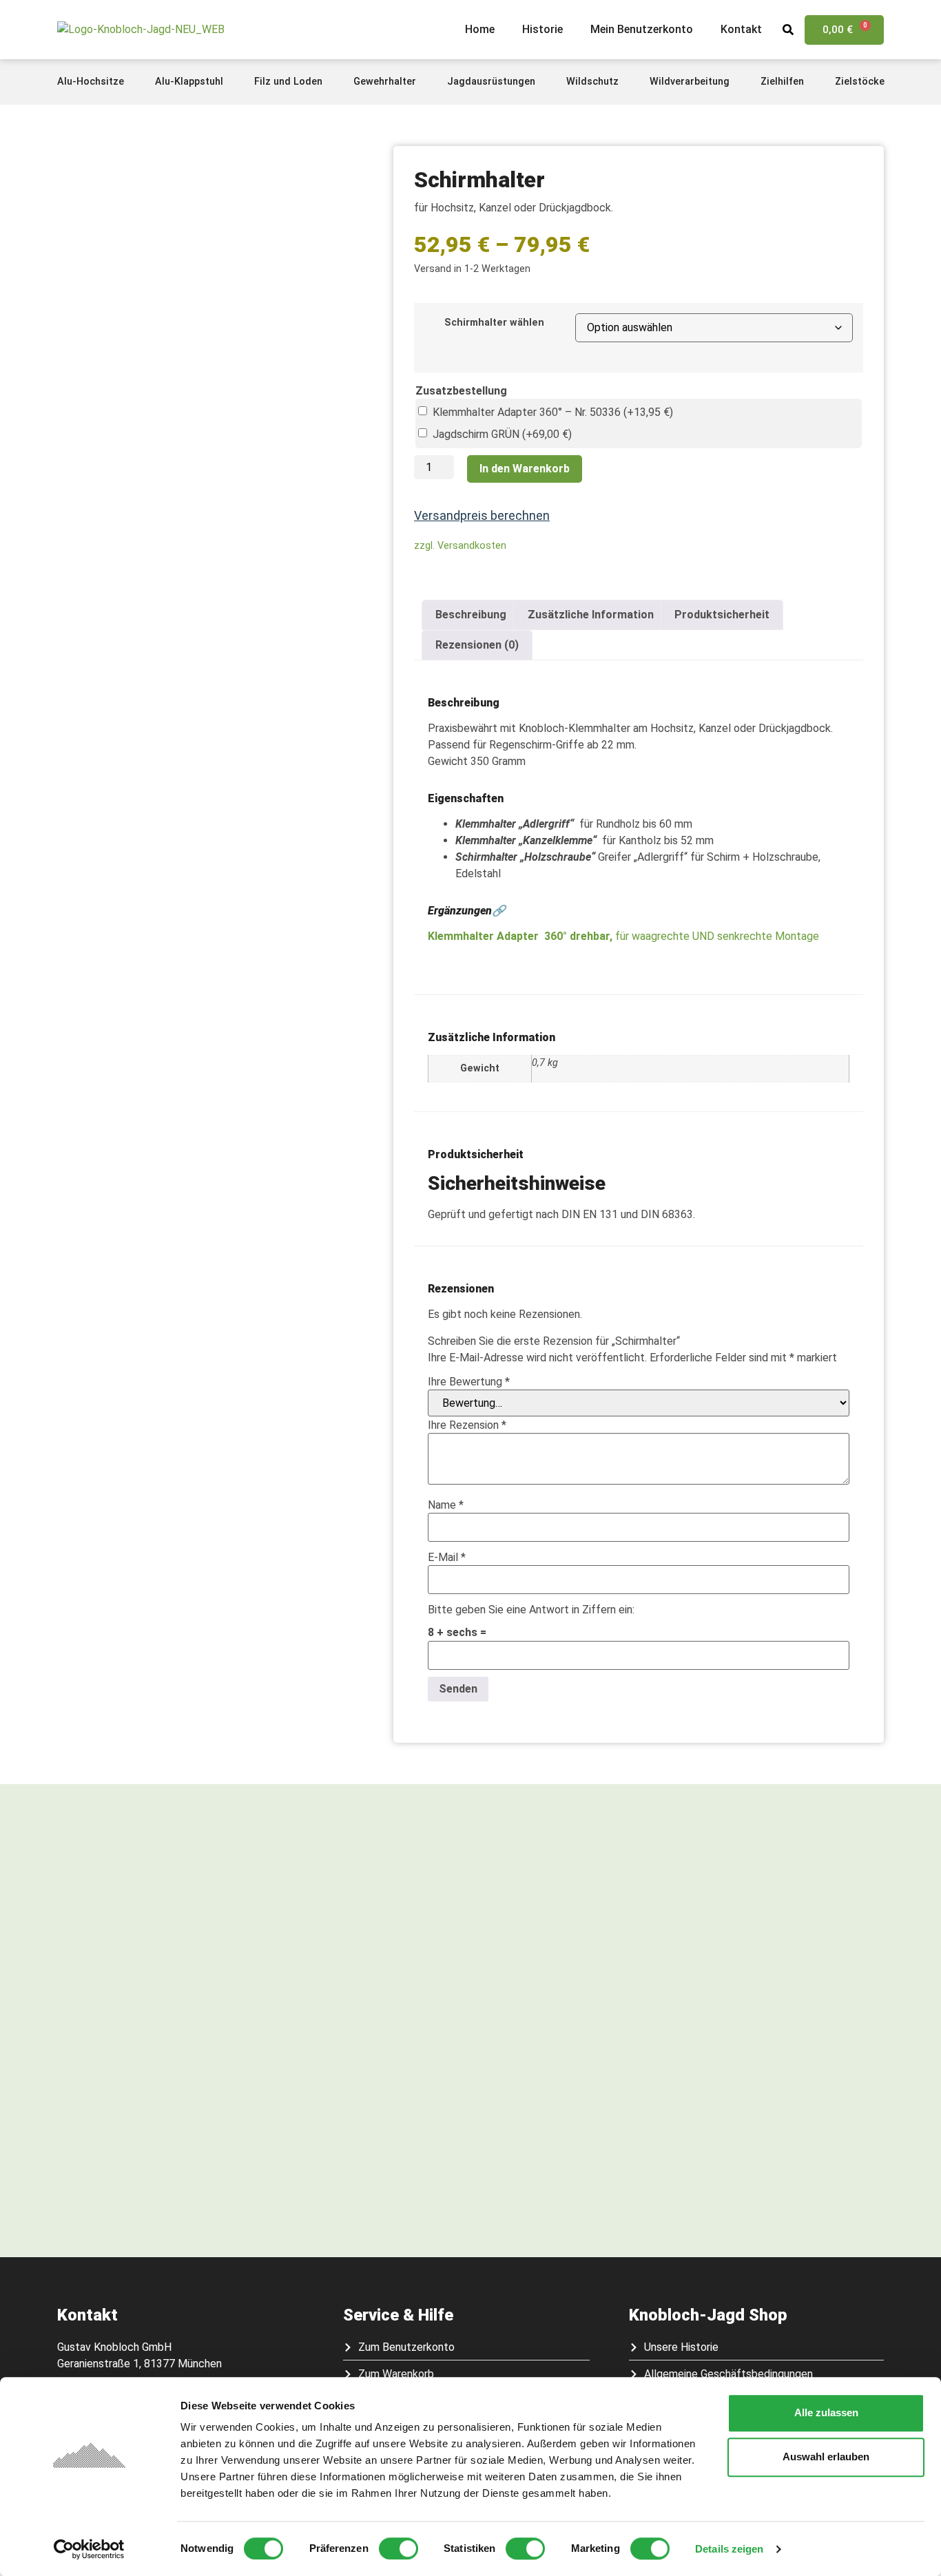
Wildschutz (592, 82)
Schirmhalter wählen (494, 323)
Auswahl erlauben (826, 2457)
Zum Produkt (156, 2160)
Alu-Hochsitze (91, 82)
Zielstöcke (860, 82)
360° (556, 936)
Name (446, 1505)
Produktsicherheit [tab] (722, 615)
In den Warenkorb (525, 469)
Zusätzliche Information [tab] (591, 615)
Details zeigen (729, 2549)
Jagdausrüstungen (491, 82)
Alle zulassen (826, 2412)
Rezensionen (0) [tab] (477, 645)
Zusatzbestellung (461, 391)
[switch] (399, 2548)
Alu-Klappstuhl (189, 82)
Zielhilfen (782, 82)
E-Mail (447, 1558)
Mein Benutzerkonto (642, 29)
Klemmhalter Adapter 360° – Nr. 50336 (553, 412)
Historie (542, 29)
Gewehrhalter (385, 82)
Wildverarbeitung (690, 82)
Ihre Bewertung (469, 1382)
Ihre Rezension (467, 1425)
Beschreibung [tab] (471, 615)
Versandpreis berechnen (482, 515)
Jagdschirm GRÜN (502, 434)
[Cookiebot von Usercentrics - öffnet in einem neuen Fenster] (89, 2549)
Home (480, 29)
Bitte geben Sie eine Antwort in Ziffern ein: (531, 1610)
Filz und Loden (288, 82)
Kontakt (741, 29)
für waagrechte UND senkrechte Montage (693, 936)
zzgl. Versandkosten (460, 546)
